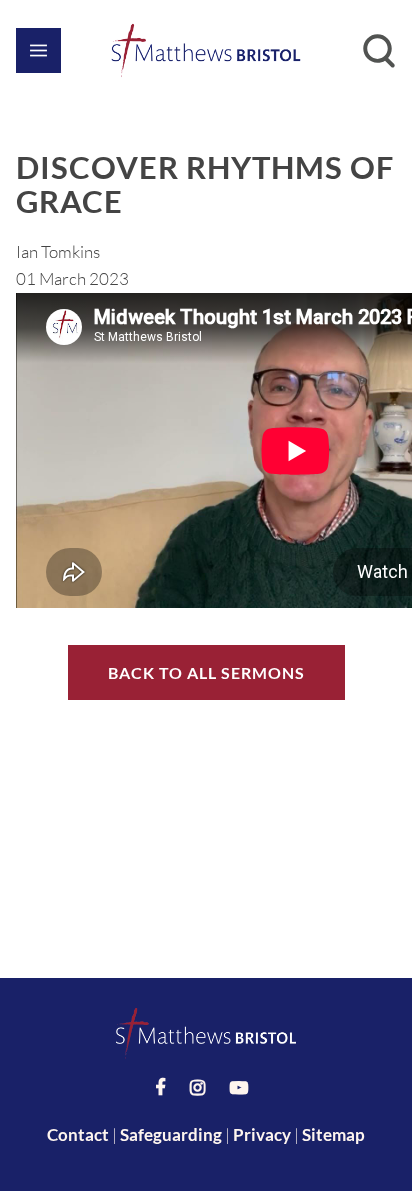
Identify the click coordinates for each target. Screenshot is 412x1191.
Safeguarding (171, 1134)
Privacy (262, 1134)
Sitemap (333, 1134)
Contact (78, 1134)
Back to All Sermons (206, 672)
